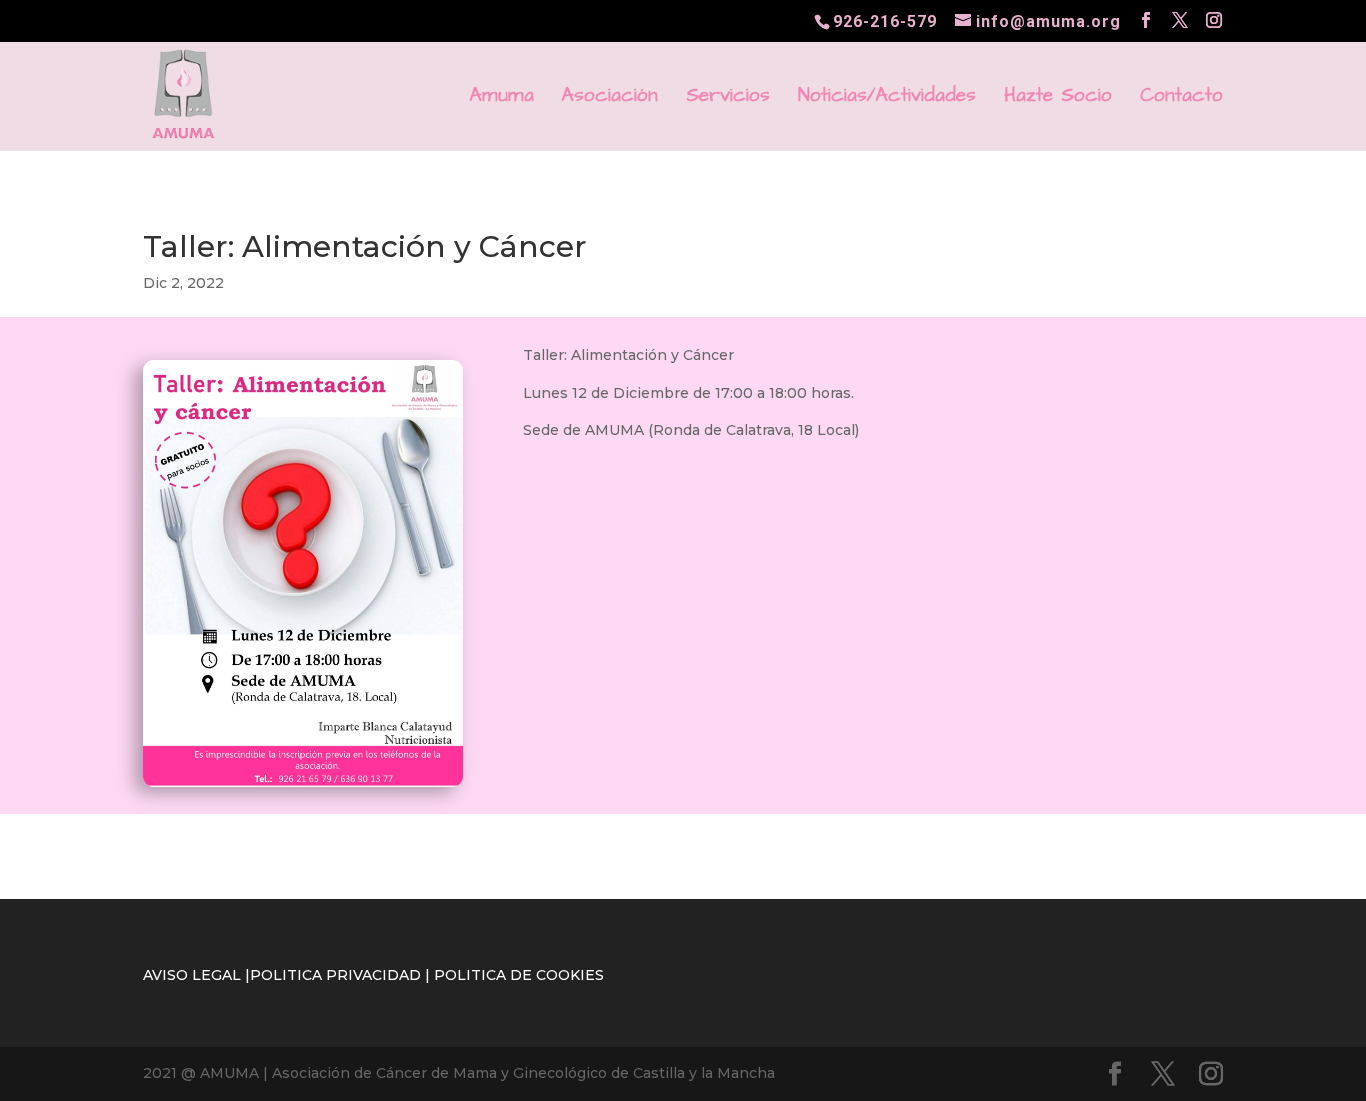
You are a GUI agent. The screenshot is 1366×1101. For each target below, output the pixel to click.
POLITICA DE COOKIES (519, 975)
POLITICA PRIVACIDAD (335, 975)
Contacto (1181, 99)
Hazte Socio (1058, 99)
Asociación (610, 99)
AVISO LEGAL (192, 975)
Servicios (728, 99)
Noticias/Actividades (887, 99)
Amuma (502, 99)
